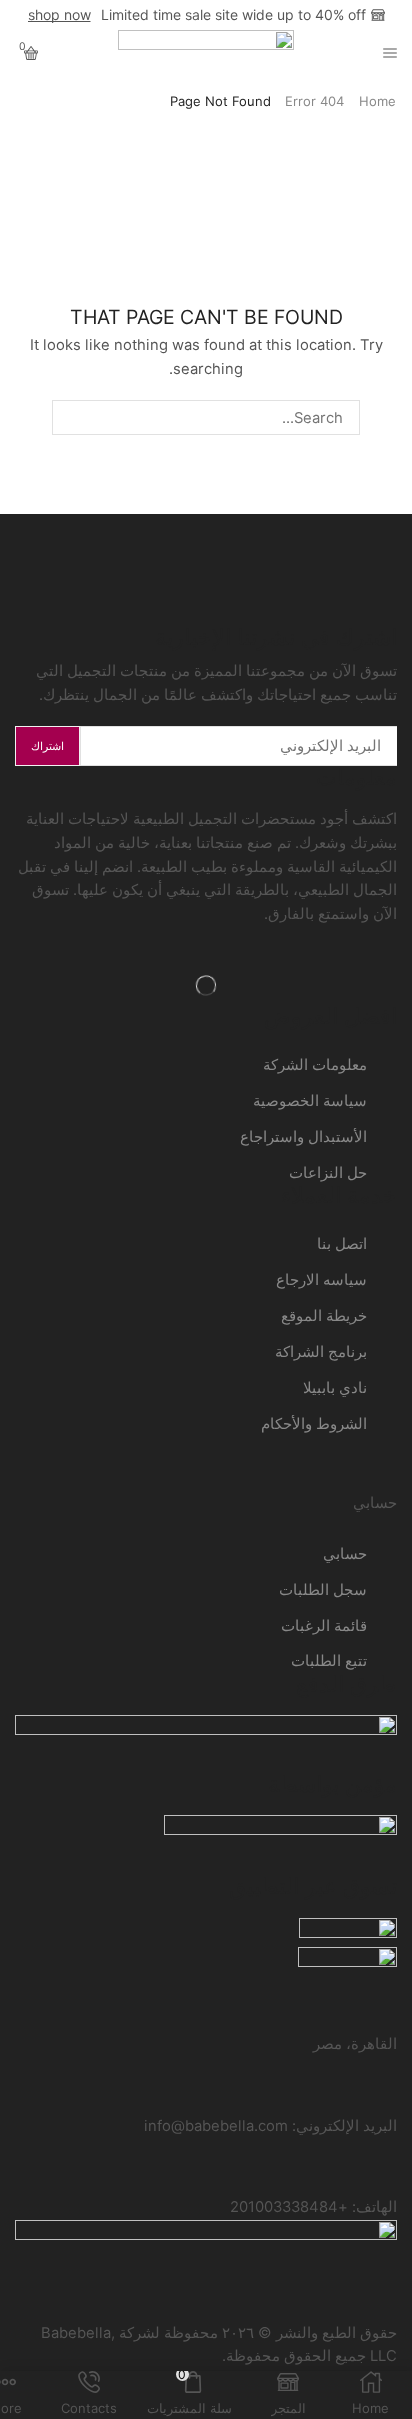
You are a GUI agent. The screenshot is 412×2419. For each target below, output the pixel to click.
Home (377, 101)
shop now (59, 14)
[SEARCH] (69, 417)
